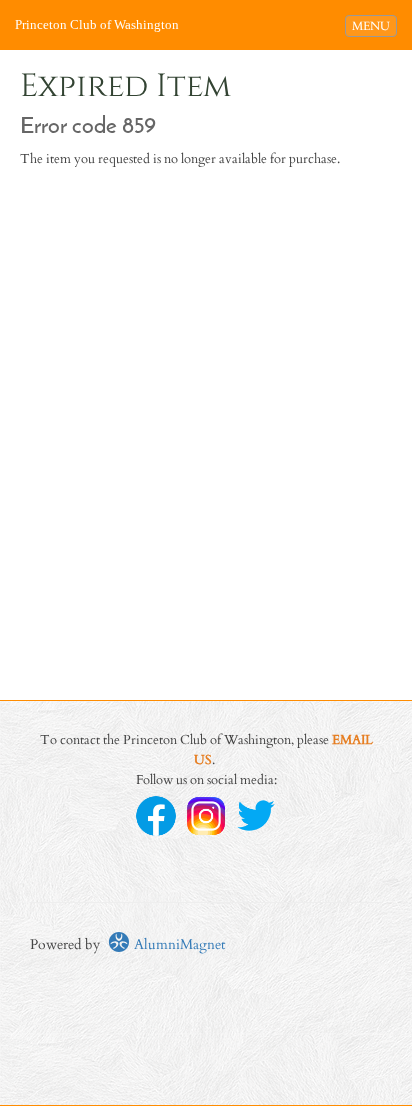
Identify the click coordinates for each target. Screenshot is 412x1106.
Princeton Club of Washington (97, 24)
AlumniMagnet (177, 944)
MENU (374, 25)
